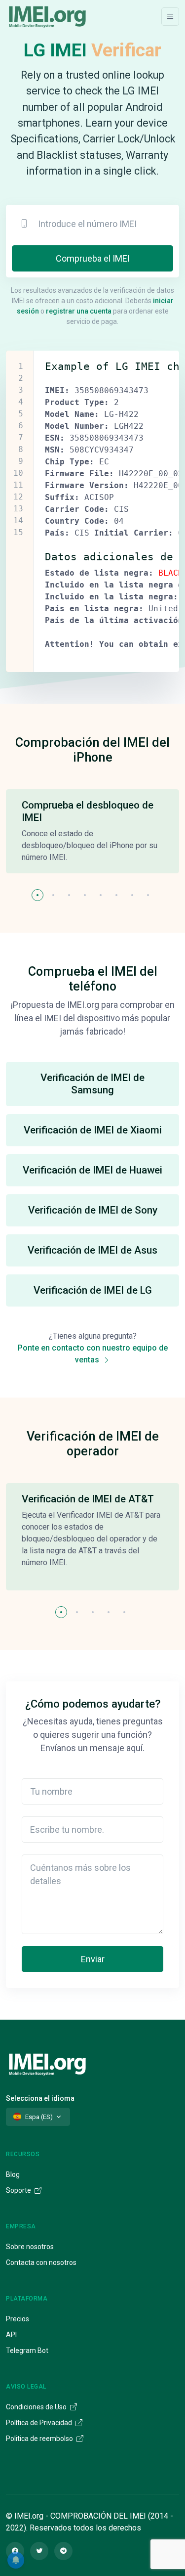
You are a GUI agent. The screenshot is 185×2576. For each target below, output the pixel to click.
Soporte (19, 2190)
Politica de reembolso (40, 2439)
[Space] (47, 2063)
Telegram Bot (27, 2350)
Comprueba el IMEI (93, 258)
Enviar (93, 1959)
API (11, 2335)
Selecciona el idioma (40, 2098)
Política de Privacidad (40, 2423)
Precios (18, 2319)
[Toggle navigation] (170, 17)
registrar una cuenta (79, 311)
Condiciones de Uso (37, 2407)
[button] (37, 895)
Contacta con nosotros (41, 2262)
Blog (13, 2174)
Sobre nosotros (30, 2247)
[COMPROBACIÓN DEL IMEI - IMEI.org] (47, 16)
